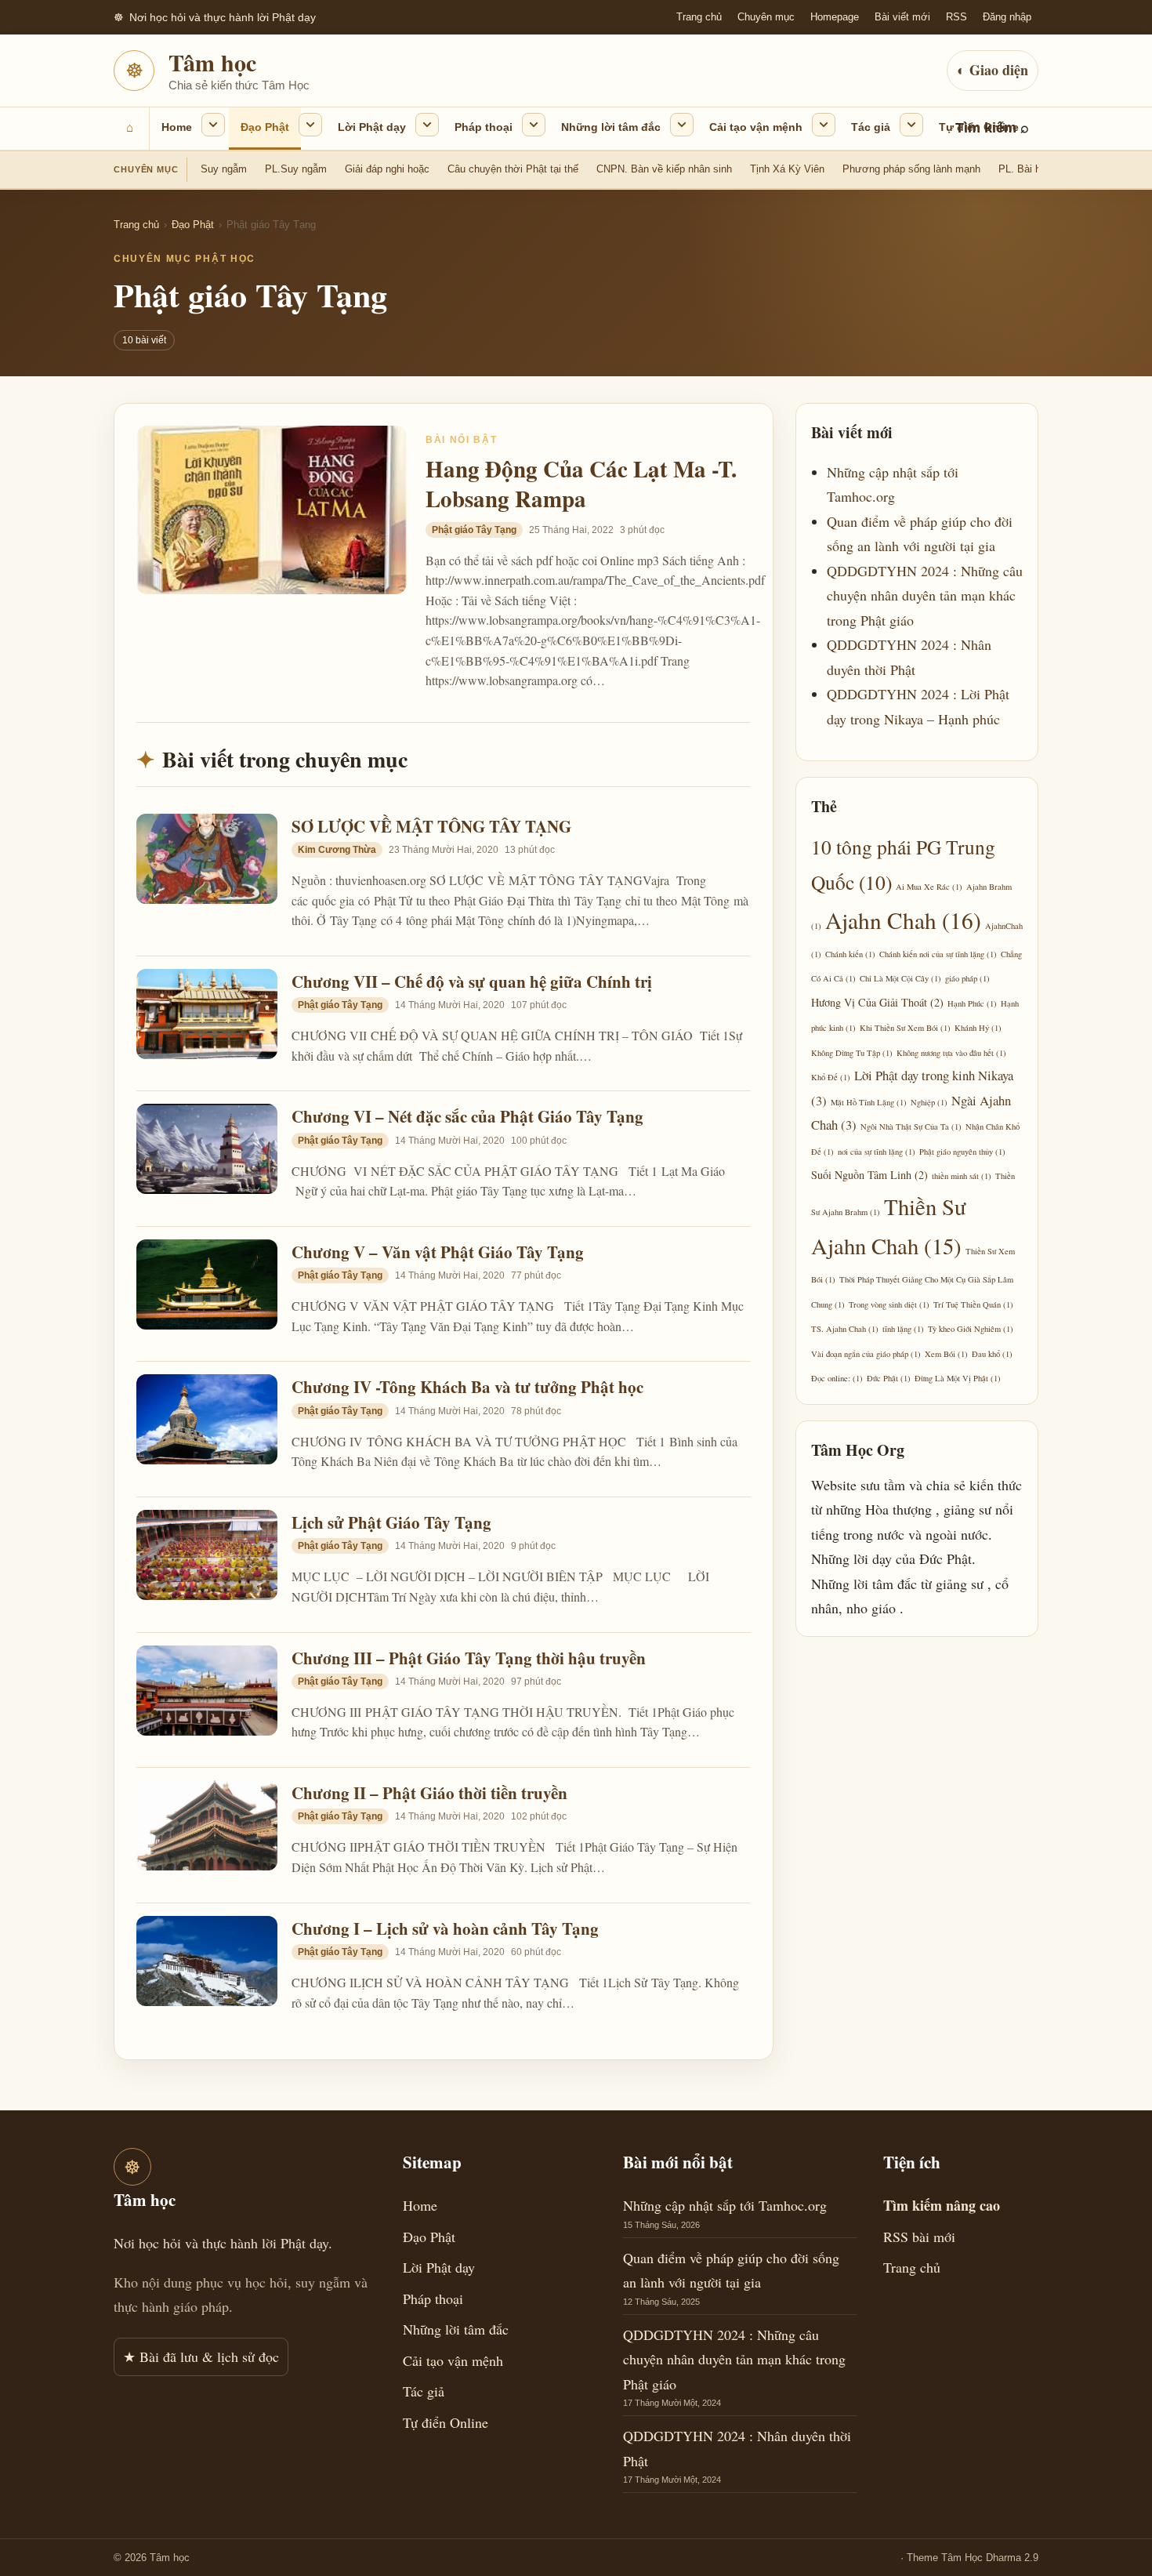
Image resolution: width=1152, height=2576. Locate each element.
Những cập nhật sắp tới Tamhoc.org (725, 2205)
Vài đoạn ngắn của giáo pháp (866, 1354)
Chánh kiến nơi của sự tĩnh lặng (938, 954)
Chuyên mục (766, 17)
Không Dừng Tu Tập (852, 1053)
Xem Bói (946, 1354)
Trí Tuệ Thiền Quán (973, 1304)
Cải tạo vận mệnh (756, 127)
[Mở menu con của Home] (213, 125)
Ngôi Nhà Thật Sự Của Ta (911, 1127)
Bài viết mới (902, 17)
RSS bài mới (919, 2237)
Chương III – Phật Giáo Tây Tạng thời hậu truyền (469, 1658)
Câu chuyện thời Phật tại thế (513, 169)
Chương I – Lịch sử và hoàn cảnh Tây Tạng (445, 1928)
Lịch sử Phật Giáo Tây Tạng (391, 1522)
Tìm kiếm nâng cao (942, 2205)
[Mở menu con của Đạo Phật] (310, 125)
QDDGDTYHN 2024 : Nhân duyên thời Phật (737, 2448)
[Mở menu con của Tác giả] (911, 125)
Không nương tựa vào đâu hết (951, 1053)
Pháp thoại (484, 127)
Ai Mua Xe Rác (929, 887)
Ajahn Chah (903, 920)
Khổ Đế (831, 1077)
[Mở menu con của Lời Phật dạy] (427, 125)
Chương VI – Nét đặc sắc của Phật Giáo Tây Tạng (467, 1116)
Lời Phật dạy (372, 127)
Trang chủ (699, 17)
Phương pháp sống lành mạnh (911, 169)
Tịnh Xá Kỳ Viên (787, 169)
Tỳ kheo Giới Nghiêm (971, 1329)
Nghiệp (929, 1102)
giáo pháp (967, 978)
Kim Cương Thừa (337, 850)
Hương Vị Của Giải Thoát (877, 1002)
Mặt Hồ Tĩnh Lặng (869, 1102)
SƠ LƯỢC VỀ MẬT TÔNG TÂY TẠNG (431, 826)
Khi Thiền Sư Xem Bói (905, 1028)
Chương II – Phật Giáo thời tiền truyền (429, 1793)
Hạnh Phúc (972, 1003)
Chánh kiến (850, 954)
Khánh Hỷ (978, 1028)
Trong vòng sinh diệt (889, 1304)
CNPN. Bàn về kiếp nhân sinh (664, 169)
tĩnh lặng (903, 1329)
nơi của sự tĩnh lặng (877, 1152)
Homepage (835, 17)
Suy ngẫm (224, 169)
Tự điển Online (979, 127)
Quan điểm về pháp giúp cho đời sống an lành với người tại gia (731, 2270)
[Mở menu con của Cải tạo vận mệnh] (824, 125)
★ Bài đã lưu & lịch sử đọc (201, 2356)
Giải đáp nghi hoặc (387, 169)
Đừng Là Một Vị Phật (958, 1378)
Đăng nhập (1007, 17)
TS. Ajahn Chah (845, 1329)
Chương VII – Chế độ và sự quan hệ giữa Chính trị (472, 981)
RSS (956, 17)
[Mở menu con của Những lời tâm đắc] (682, 125)
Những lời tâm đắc (611, 127)
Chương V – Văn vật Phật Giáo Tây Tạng (438, 1252)
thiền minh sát (962, 1176)
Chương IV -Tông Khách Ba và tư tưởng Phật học (467, 1387)
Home (177, 127)
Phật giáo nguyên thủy (962, 1152)
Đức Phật (889, 1378)
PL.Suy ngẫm (296, 169)
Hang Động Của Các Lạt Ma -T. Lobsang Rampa (581, 484)
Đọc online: (837, 1378)
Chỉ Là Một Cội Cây (900, 978)
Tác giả (871, 127)
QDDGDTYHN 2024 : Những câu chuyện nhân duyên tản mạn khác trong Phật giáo (925, 595)
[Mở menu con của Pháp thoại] (534, 125)
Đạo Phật (265, 127)
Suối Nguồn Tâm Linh (869, 1175)
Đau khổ (992, 1354)
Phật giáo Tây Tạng (474, 530)
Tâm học (212, 62)
